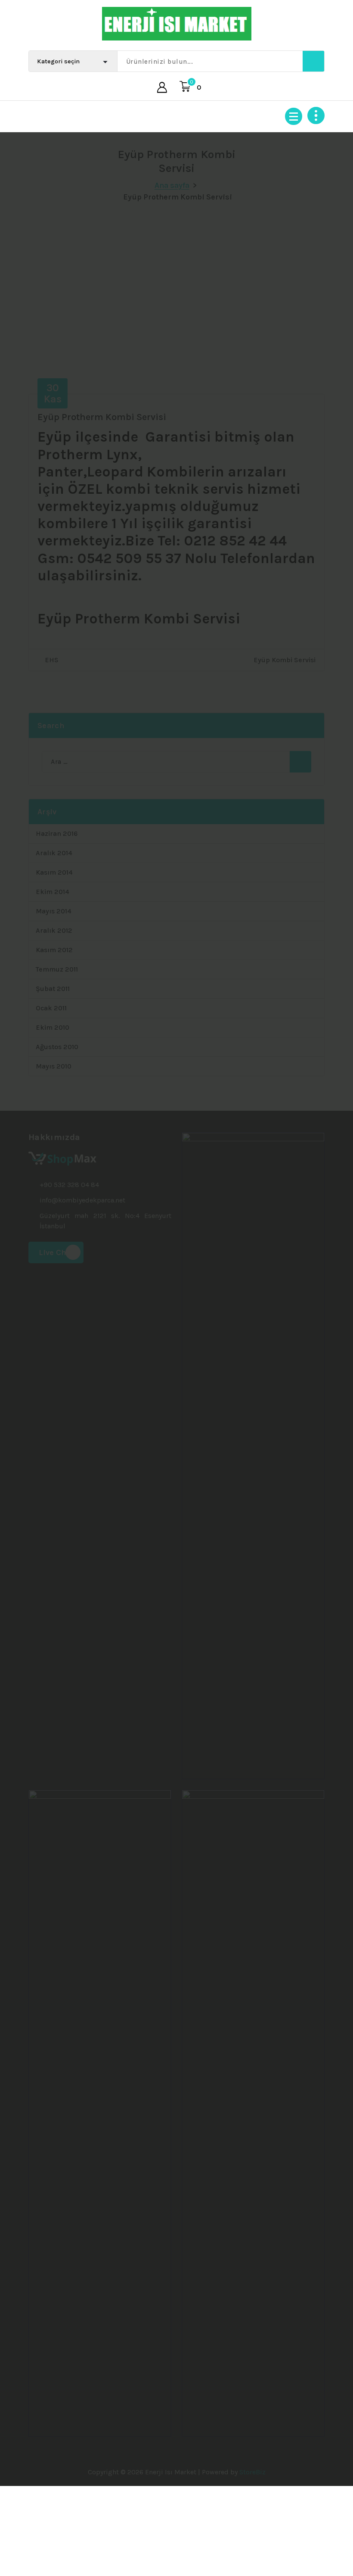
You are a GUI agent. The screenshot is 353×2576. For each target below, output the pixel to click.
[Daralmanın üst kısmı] (316, 115)
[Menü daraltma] (294, 116)
